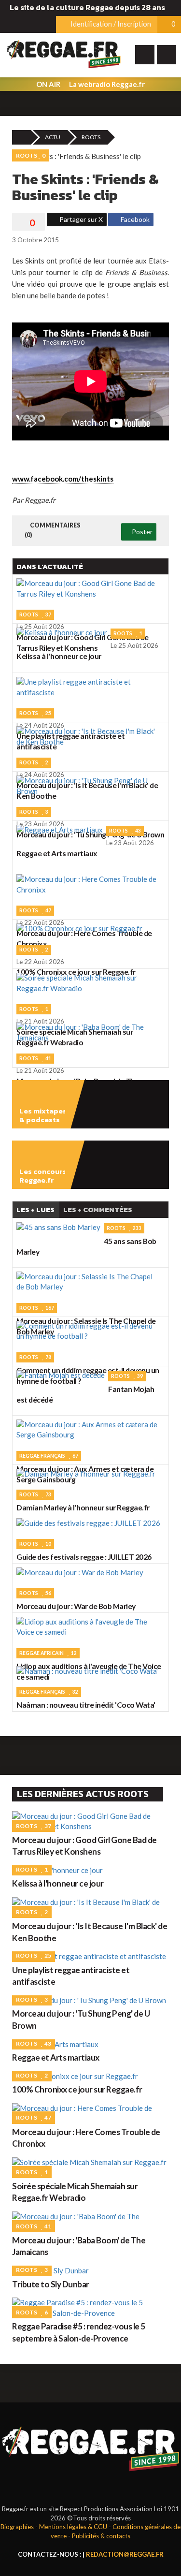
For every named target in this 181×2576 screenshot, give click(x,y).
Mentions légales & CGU (73, 2527)
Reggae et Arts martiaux (56, 2057)
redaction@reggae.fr (125, 2554)
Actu (53, 137)
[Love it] (28, 223)
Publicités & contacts (101, 2536)
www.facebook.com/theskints (63, 479)
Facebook (134, 219)
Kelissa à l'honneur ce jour (58, 1883)
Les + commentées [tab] (98, 1209)
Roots (91, 137)
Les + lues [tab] (35, 1209)
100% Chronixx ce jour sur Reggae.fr (77, 2089)
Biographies (17, 2527)
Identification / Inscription (110, 24)
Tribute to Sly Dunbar (51, 2284)
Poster (141, 532)
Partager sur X (80, 219)
